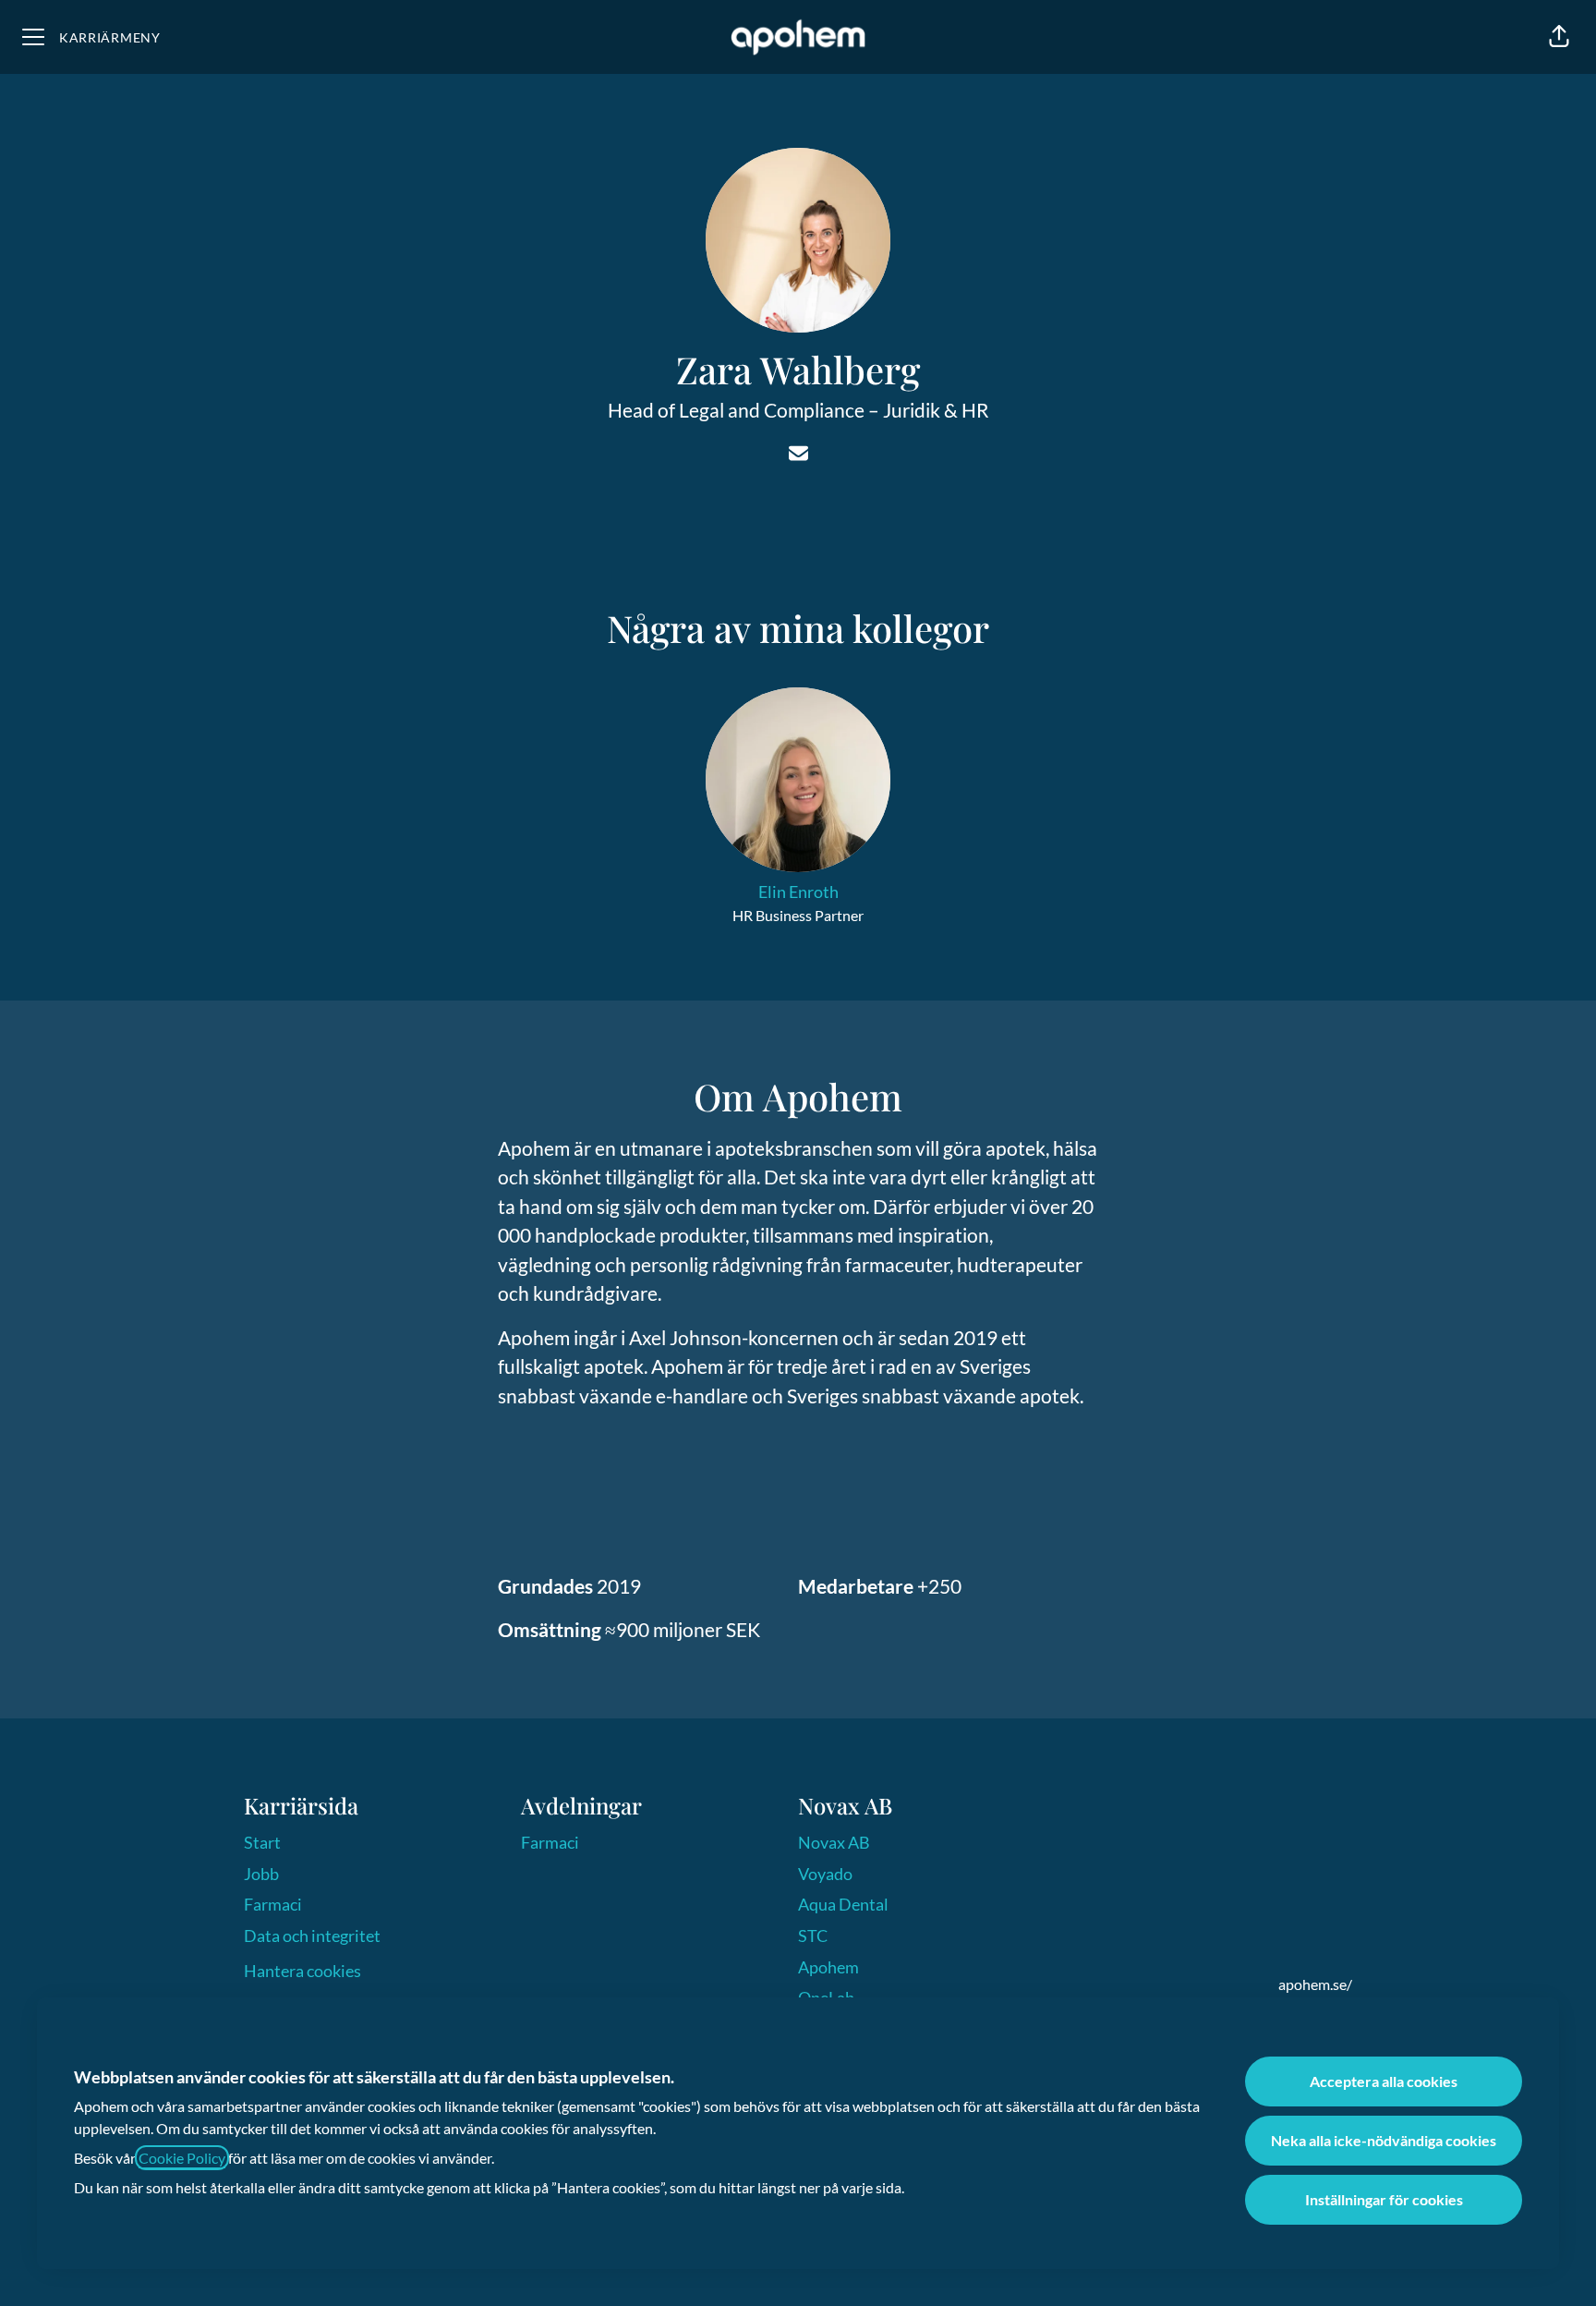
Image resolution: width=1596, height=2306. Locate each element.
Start (262, 1842)
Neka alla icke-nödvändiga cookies (1384, 2140)
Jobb (261, 1874)
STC (813, 1936)
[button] (1559, 37)
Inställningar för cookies (1384, 2199)
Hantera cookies (302, 1971)
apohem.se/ (1315, 1984)
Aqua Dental (843, 1904)
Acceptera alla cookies (1384, 2081)
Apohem (828, 1967)
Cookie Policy (182, 2158)
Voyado (825, 1874)
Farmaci (273, 1904)
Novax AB (834, 1842)
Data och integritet (312, 1936)
